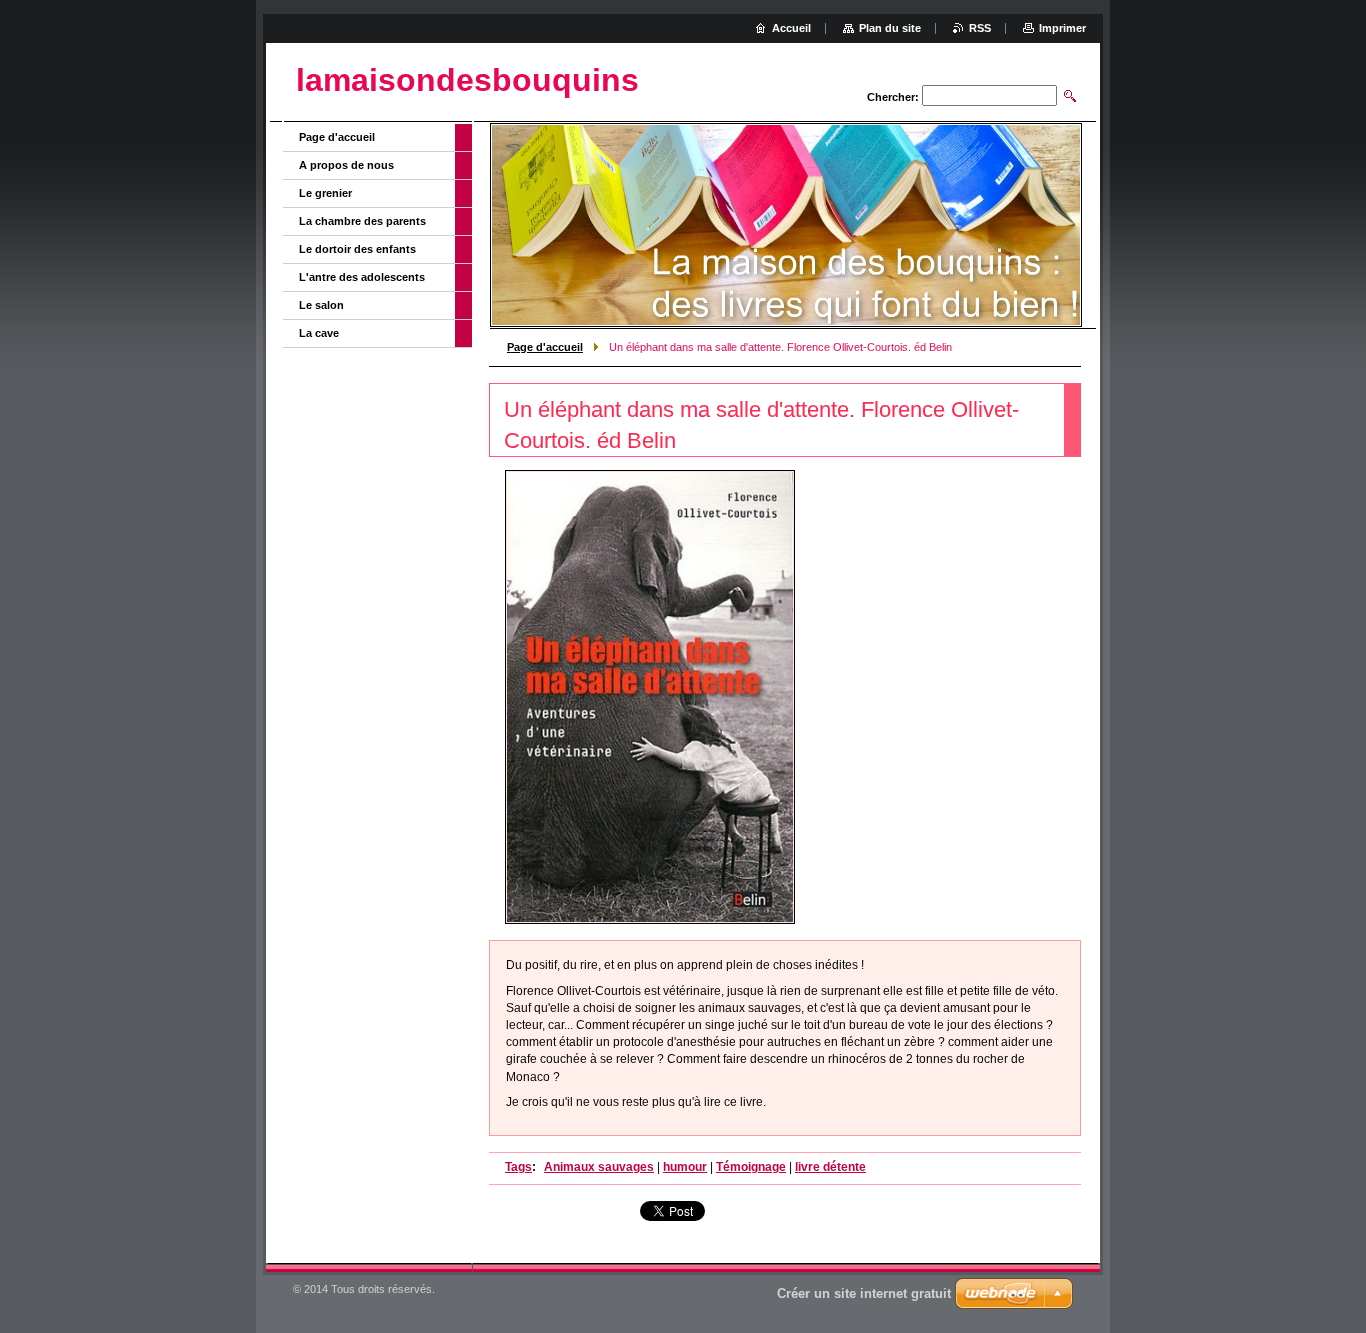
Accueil (791, 28)
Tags (518, 1167)
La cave (319, 333)
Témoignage (751, 1167)
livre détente (830, 1167)
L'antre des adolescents (362, 277)
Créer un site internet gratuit (864, 1293)
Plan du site (890, 28)
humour (685, 1167)
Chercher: (893, 97)
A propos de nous (346, 165)
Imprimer (1062, 28)
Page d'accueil (545, 347)
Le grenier (325, 193)
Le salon (321, 305)
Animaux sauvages (599, 1167)
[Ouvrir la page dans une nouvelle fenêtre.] (650, 697)
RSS (980, 28)
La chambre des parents (362, 221)
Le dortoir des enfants (357, 249)
